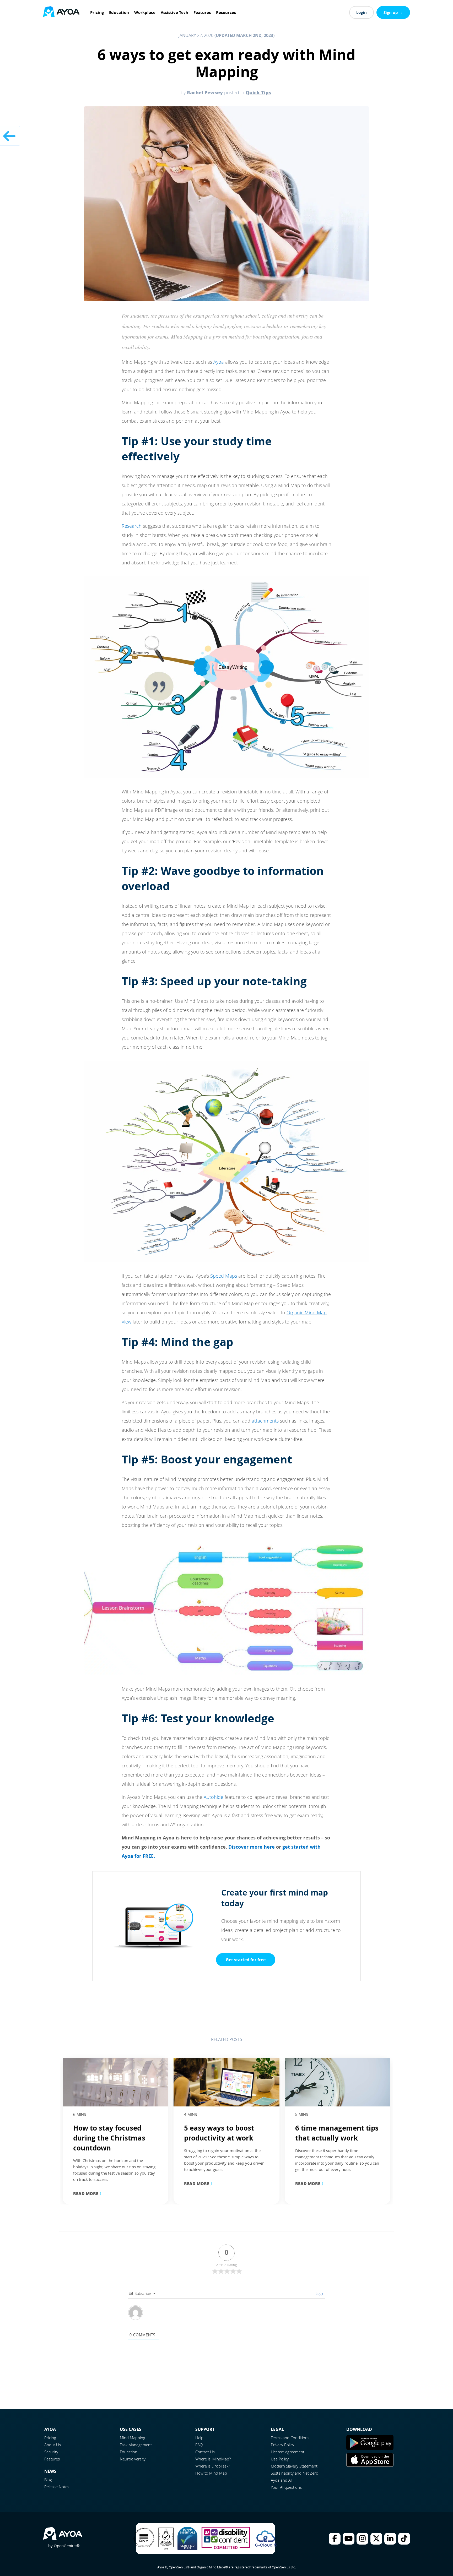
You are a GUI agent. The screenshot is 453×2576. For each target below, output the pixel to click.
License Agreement (288, 2452)
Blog (48, 2480)
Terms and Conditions (290, 2438)
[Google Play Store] (370, 2449)
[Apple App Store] (370, 2465)
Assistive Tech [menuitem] (174, 12)
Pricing (50, 2438)
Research (132, 526)
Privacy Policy (282, 2445)
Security (51, 2452)
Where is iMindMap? (213, 2459)
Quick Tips (258, 92)
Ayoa (219, 362)
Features (52, 2459)
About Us (53, 2445)
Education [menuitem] (119, 12)
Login (319, 2293)
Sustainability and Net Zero (295, 2473)
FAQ (199, 2445)
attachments (265, 1421)
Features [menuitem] (202, 12)
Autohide (214, 1797)
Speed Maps (224, 1276)
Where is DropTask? (213, 2466)
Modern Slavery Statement (294, 2466)
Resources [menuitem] (226, 12)
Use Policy (280, 2459)
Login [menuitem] (362, 12)
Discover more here (252, 1847)
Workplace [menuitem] (145, 12)
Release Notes (57, 2487)
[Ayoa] (61, 12)
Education (129, 2452)
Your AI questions (286, 2487)
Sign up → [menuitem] (393, 12)
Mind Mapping (133, 2438)
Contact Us (205, 2452)
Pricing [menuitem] (97, 12)
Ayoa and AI (281, 2480)
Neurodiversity (133, 2459)
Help (199, 2438)
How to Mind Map (211, 2473)
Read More (88, 2193)
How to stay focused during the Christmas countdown (109, 2138)
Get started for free (246, 1960)
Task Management (136, 2445)
